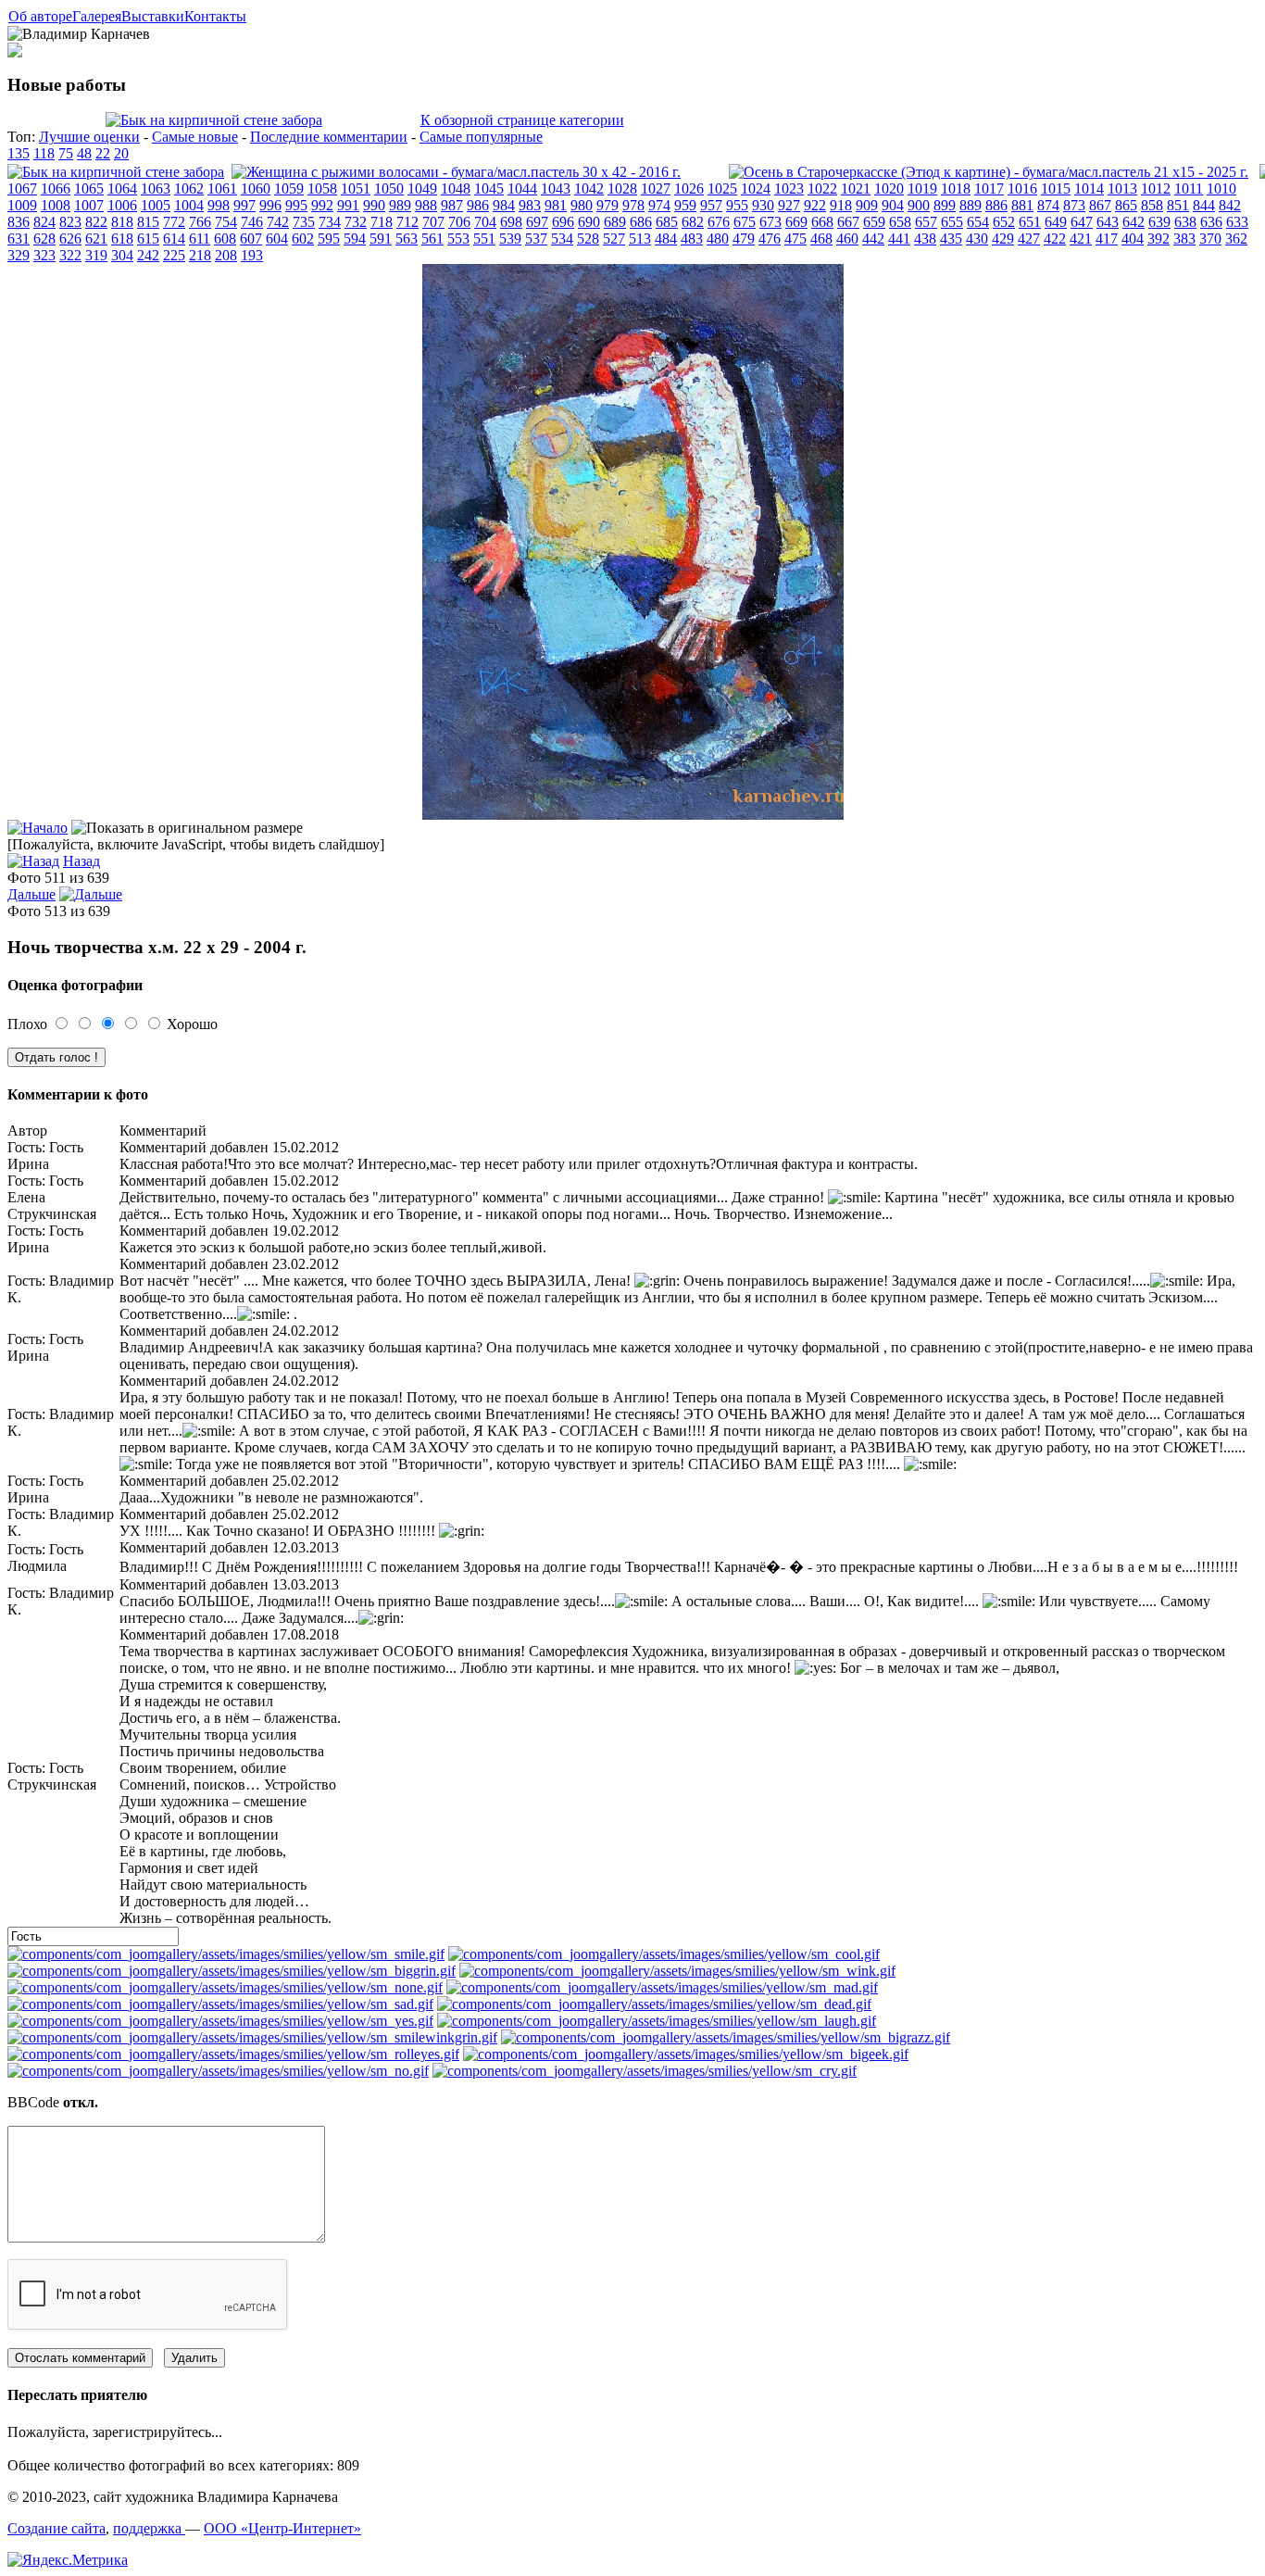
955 (737, 205)
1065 (89, 188)
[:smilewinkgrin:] (252, 2037)
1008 (56, 205)
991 (348, 205)
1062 (189, 188)
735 (304, 222)
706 (459, 222)
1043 (556, 188)
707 (433, 222)
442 (873, 239)
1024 (756, 188)
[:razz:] (726, 2037)
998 (219, 205)
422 (1055, 239)
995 (296, 205)
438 (925, 239)
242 (148, 255)
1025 (722, 188)
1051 (356, 188)
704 (485, 222)
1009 (22, 205)
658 (900, 222)
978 (633, 205)
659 (874, 222)
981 (556, 205)
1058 (322, 188)
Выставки (153, 16)
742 (278, 222)
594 (355, 239)
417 (1107, 239)
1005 (156, 205)
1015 (1056, 188)
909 (867, 205)
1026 (689, 188)
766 (200, 222)
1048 (456, 188)
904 (893, 205)
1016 (1022, 188)
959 (685, 205)
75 (66, 153)
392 (1159, 239)
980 (582, 205)
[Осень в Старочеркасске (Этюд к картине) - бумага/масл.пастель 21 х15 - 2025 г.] (989, 172)
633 (1237, 222)
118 (44, 153)
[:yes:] (220, 2021)
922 (815, 205)
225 (174, 255)
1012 (1156, 188)
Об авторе (40, 16)
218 (200, 255)
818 (122, 222)
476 (770, 239)
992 (322, 205)
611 (200, 239)
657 (926, 222)
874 (1048, 205)
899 (945, 205)
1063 (156, 188)
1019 (922, 188)
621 (96, 239)
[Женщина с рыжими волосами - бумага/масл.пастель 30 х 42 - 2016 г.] (456, 172)
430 (977, 239)
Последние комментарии (329, 137)
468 (821, 239)
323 (44, 255)
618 (122, 239)
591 (381, 239)
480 (718, 239)
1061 (222, 188)
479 (744, 239)
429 (1003, 239)
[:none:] (225, 1987)
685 (667, 222)
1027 (656, 188)
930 (763, 205)
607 (251, 239)
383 (1184, 239)
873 (1074, 205)
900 (919, 205)
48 (84, 153)
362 (1236, 239)
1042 (589, 188)
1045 (489, 188)
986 (478, 205)
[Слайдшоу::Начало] (38, 828)
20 (121, 153)
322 (70, 255)
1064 (122, 188)
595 (329, 239)
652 (1004, 222)
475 (795, 239)
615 (148, 239)
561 (432, 239)
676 (719, 222)
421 (1081, 239)
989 (400, 205)
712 (407, 222)
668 (822, 222)
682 (693, 222)
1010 (1221, 188)
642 (1133, 222)
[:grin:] (232, 1971)
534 (562, 239)
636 (1211, 222)
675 (745, 222)
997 (244, 205)
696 (563, 222)
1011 (1189, 188)
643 (1108, 222)
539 (510, 239)
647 (1082, 222)
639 (1159, 222)
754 (226, 222)
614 (174, 239)
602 (303, 239)
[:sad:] (220, 2004)
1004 (189, 205)
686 (641, 222)
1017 (989, 188)
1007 (89, 205)
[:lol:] (657, 2021)
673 (770, 222)
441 (899, 239)
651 (1030, 222)
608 (225, 239)
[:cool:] (664, 1954)
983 (530, 205)
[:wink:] (677, 1971)
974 (659, 205)
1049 (422, 188)
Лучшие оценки (89, 137)
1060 (256, 188)
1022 (822, 188)
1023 (789, 188)
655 (952, 222)
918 (841, 205)
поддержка (149, 2528)
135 (19, 153)
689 (615, 222)
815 (148, 222)
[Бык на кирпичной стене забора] (214, 120)
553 (458, 239)
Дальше (31, 894)
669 (796, 222)
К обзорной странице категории (522, 120)
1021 (856, 188)
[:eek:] (686, 2054)
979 (607, 205)
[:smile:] (226, 1954)
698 (511, 222)
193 (252, 255)
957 (711, 205)
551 (484, 239)
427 (1029, 239)
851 (1178, 205)
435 (951, 239)
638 (1185, 222)
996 (270, 205)
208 (226, 255)
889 (971, 205)
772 (174, 222)
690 (589, 222)
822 (96, 222)
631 (19, 239)
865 (1126, 205)
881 (1022, 205)
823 (70, 222)
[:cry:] (645, 2071)
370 (1210, 239)
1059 (289, 188)
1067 (22, 188)
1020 (889, 188)
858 (1152, 205)
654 (978, 222)
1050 (389, 188)
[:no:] (218, 2071)
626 (70, 239)
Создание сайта (56, 2528)
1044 (522, 188)
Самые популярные (481, 137)
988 (426, 205)
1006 (122, 205)
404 (1133, 239)
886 (996, 205)
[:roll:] (233, 2054)
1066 (56, 188)
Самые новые (195, 137)
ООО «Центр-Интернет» (282, 2528)
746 (252, 222)
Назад (81, 861)
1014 (1089, 188)
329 (19, 255)
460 (847, 239)
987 (452, 205)
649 (1056, 222)
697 (537, 222)
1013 (1122, 188)
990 (374, 205)
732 (356, 222)
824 (44, 222)
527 (614, 239)
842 (1230, 205)
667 (848, 222)
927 (789, 205)
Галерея (97, 16)
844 (1204, 205)
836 (19, 222)
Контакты (215, 16)
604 (277, 239)
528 (588, 239)
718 (382, 222)
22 (103, 153)
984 (504, 205)
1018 (956, 188)
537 (536, 239)
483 (692, 239)
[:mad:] (662, 1987)
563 (407, 239)
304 (122, 255)
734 (330, 222)
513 (640, 239)
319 (96, 255)
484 (666, 239)
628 (44, 239)
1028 (622, 188)
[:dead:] (654, 2004)
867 (1100, 205)
